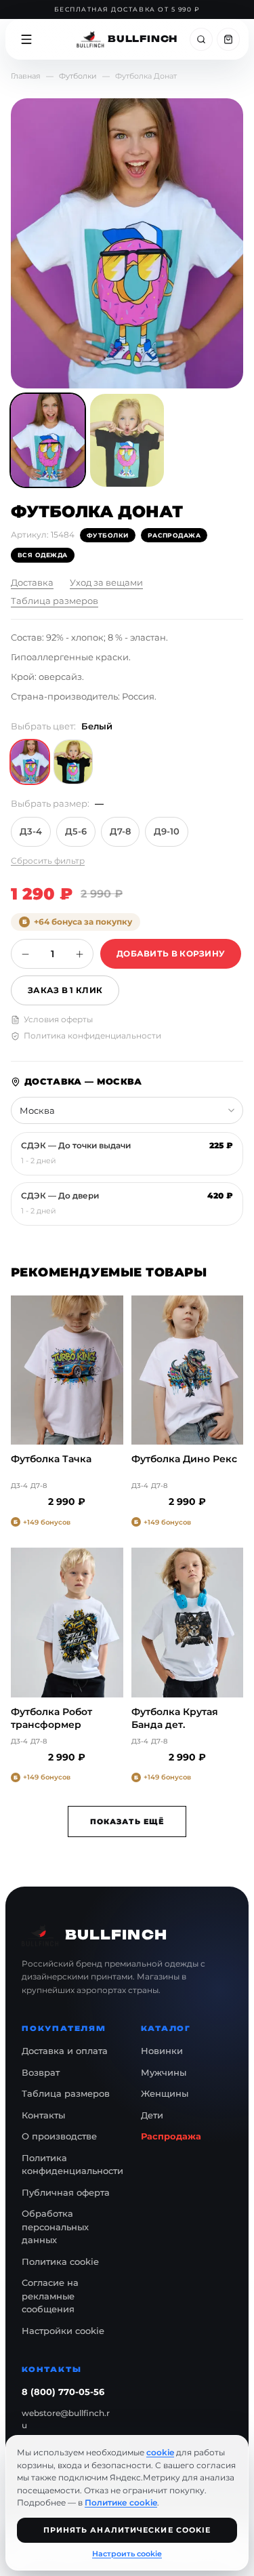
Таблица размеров (55, 601)
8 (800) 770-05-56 (63, 2392)
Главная (26, 76)
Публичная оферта (66, 2192)
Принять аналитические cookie (127, 2530)
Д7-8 (120, 831)
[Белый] (30, 762)
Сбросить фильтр (48, 861)
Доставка (32, 582)
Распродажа (171, 2136)
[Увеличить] (79, 954)
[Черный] (73, 762)
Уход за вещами (106, 582)
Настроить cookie (127, 2554)
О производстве (59, 2136)
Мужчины (164, 2072)
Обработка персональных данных (55, 2227)
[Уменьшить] (25, 954)
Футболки (78, 76)
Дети (152, 2115)
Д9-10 (167, 831)
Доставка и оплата (65, 2051)
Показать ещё (127, 1822)
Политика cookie (60, 2261)
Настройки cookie (63, 2331)
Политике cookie (121, 2502)
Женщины (165, 2093)
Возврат (41, 2072)
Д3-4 (31, 831)
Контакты (43, 2115)
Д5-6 (76, 831)
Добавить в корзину (171, 953)
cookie (160, 2452)
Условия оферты (58, 1019)
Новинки (162, 2051)
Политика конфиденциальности (92, 1035)
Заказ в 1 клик (65, 990)
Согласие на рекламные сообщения (50, 2296)
